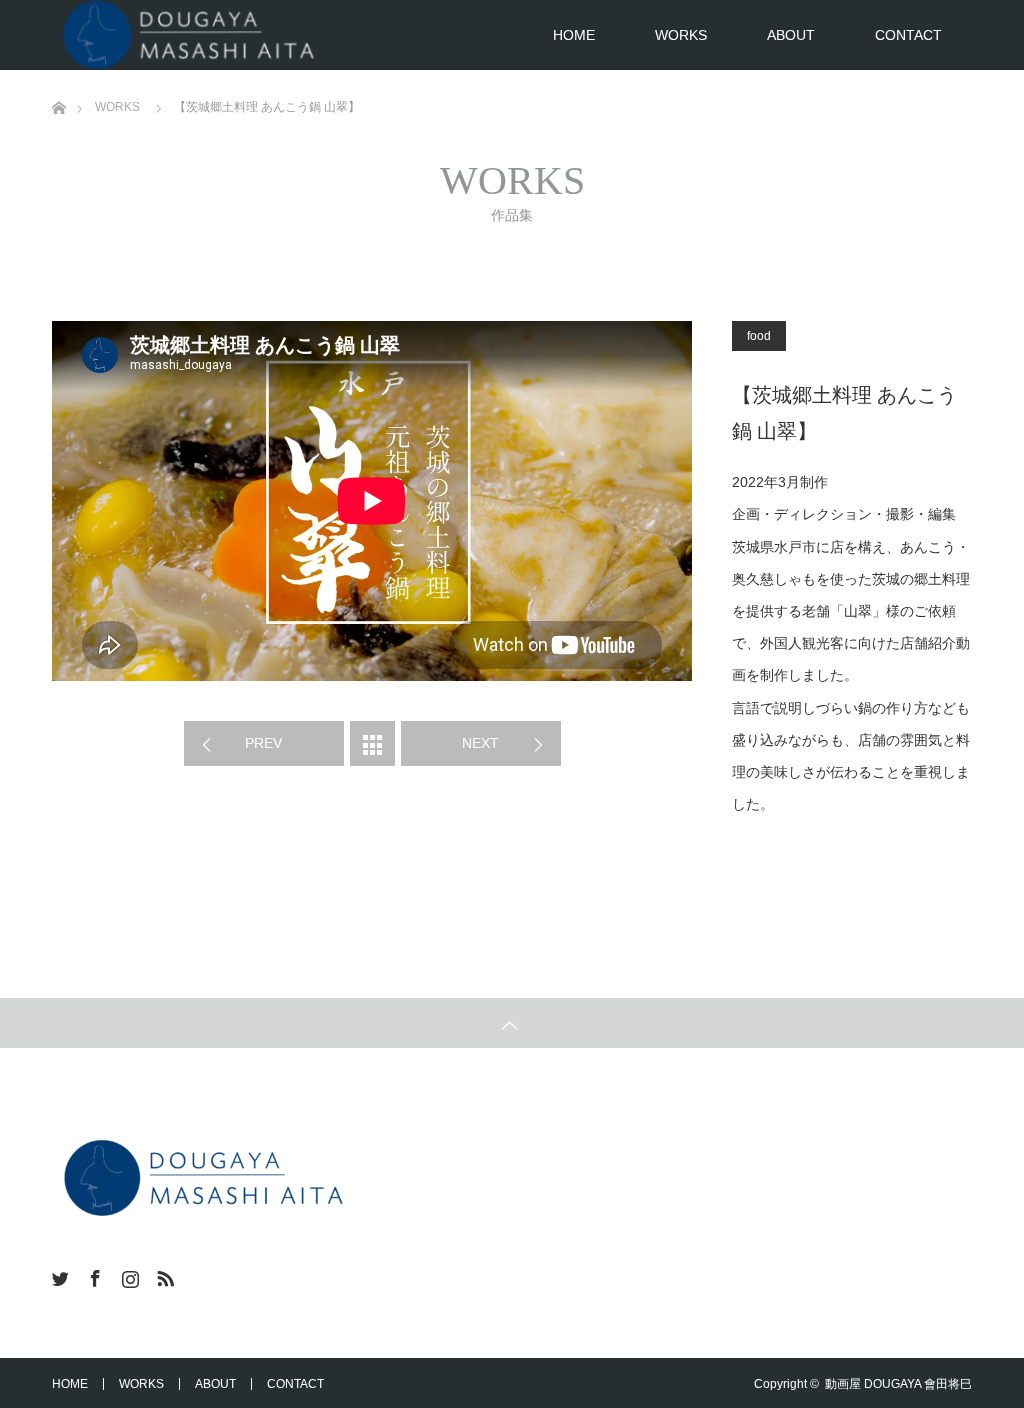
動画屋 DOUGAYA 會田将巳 (898, 1384)
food (759, 336)
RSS (163, 1275)
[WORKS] (372, 743)
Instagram (128, 1275)
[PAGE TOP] (512, 1023)
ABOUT (791, 35)
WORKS (681, 35)
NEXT (480, 743)
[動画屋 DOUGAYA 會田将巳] (202, 1178)
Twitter (58, 1275)
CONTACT (908, 35)
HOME (574, 35)
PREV (263, 743)
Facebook (93, 1275)
